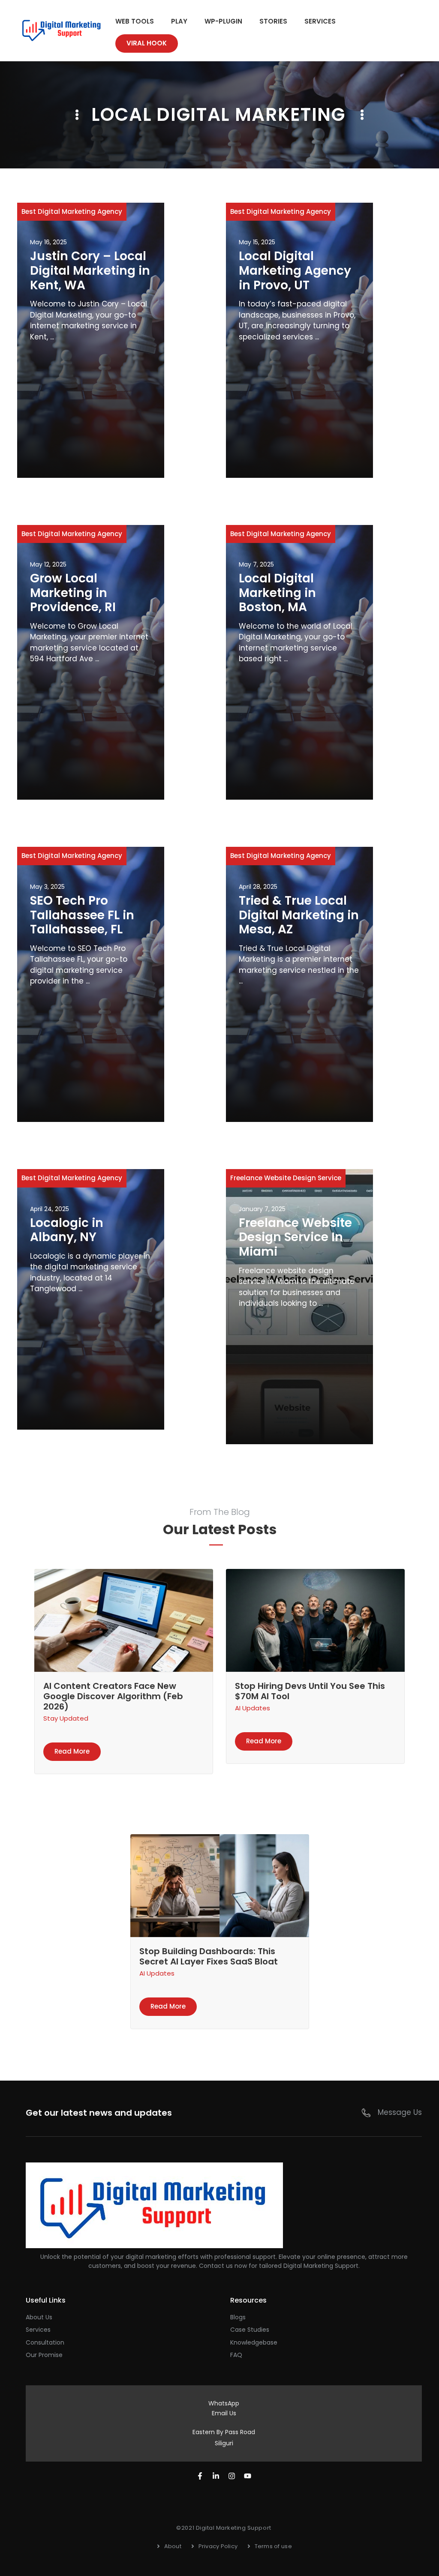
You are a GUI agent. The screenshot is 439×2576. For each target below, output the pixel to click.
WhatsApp (224, 2403)
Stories (273, 21)
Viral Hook (147, 43)
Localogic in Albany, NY (67, 1230)
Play (179, 21)
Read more (72, 1751)
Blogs (238, 2317)
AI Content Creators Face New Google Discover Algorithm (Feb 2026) (113, 1696)
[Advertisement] (91, 407)
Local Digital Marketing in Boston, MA (277, 593)
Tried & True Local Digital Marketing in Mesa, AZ (299, 915)
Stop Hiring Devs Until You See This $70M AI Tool (310, 1691)
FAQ (236, 2355)
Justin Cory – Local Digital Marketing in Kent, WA (90, 270)
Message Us (400, 2112)
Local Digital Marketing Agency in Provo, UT (295, 270)
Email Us (224, 2413)
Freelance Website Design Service (286, 1178)
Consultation (45, 2342)
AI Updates (253, 1708)
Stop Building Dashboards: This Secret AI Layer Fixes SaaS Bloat (209, 1956)
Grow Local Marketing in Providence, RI (73, 593)
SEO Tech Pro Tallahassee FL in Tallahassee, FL (82, 915)
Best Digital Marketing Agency (72, 211)
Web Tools (135, 21)
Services (320, 21)
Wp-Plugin (223, 21)
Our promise (44, 2355)
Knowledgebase (254, 2342)
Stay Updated (66, 1718)
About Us (39, 2317)
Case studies (250, 2330)
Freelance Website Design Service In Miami (295, 1237)
